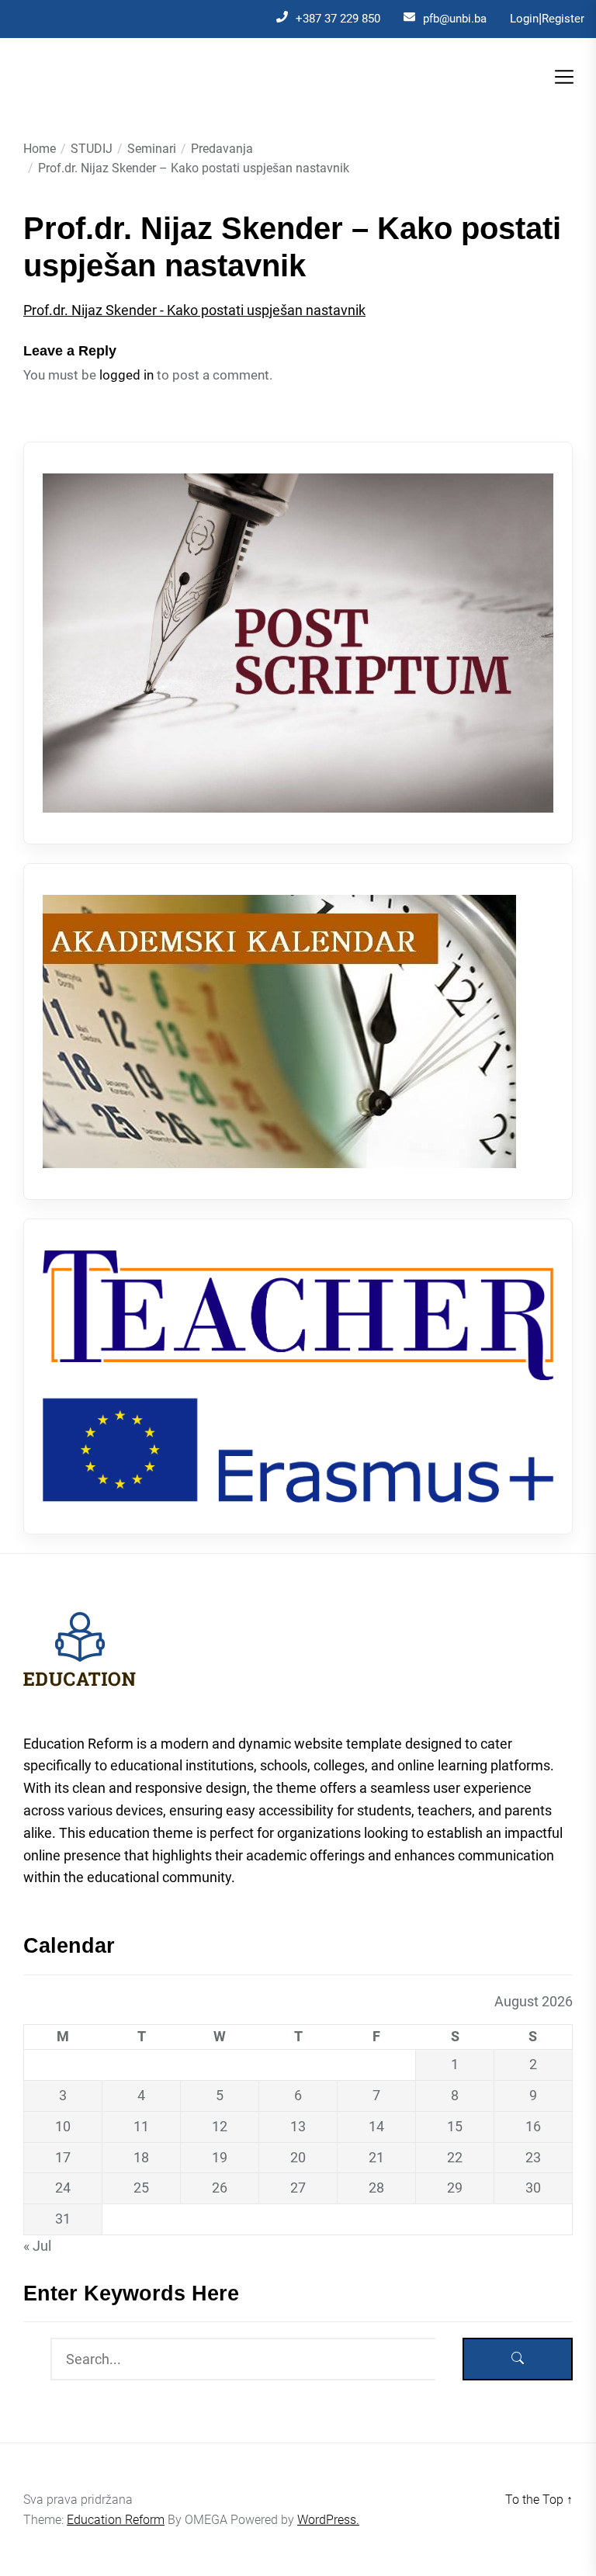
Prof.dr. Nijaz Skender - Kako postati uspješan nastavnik (194, 310)
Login (524, 19)
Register (563, 19)
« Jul (37, 2246)
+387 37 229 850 (338, 19)
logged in (126, 375)
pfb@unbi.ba (455, 19)
